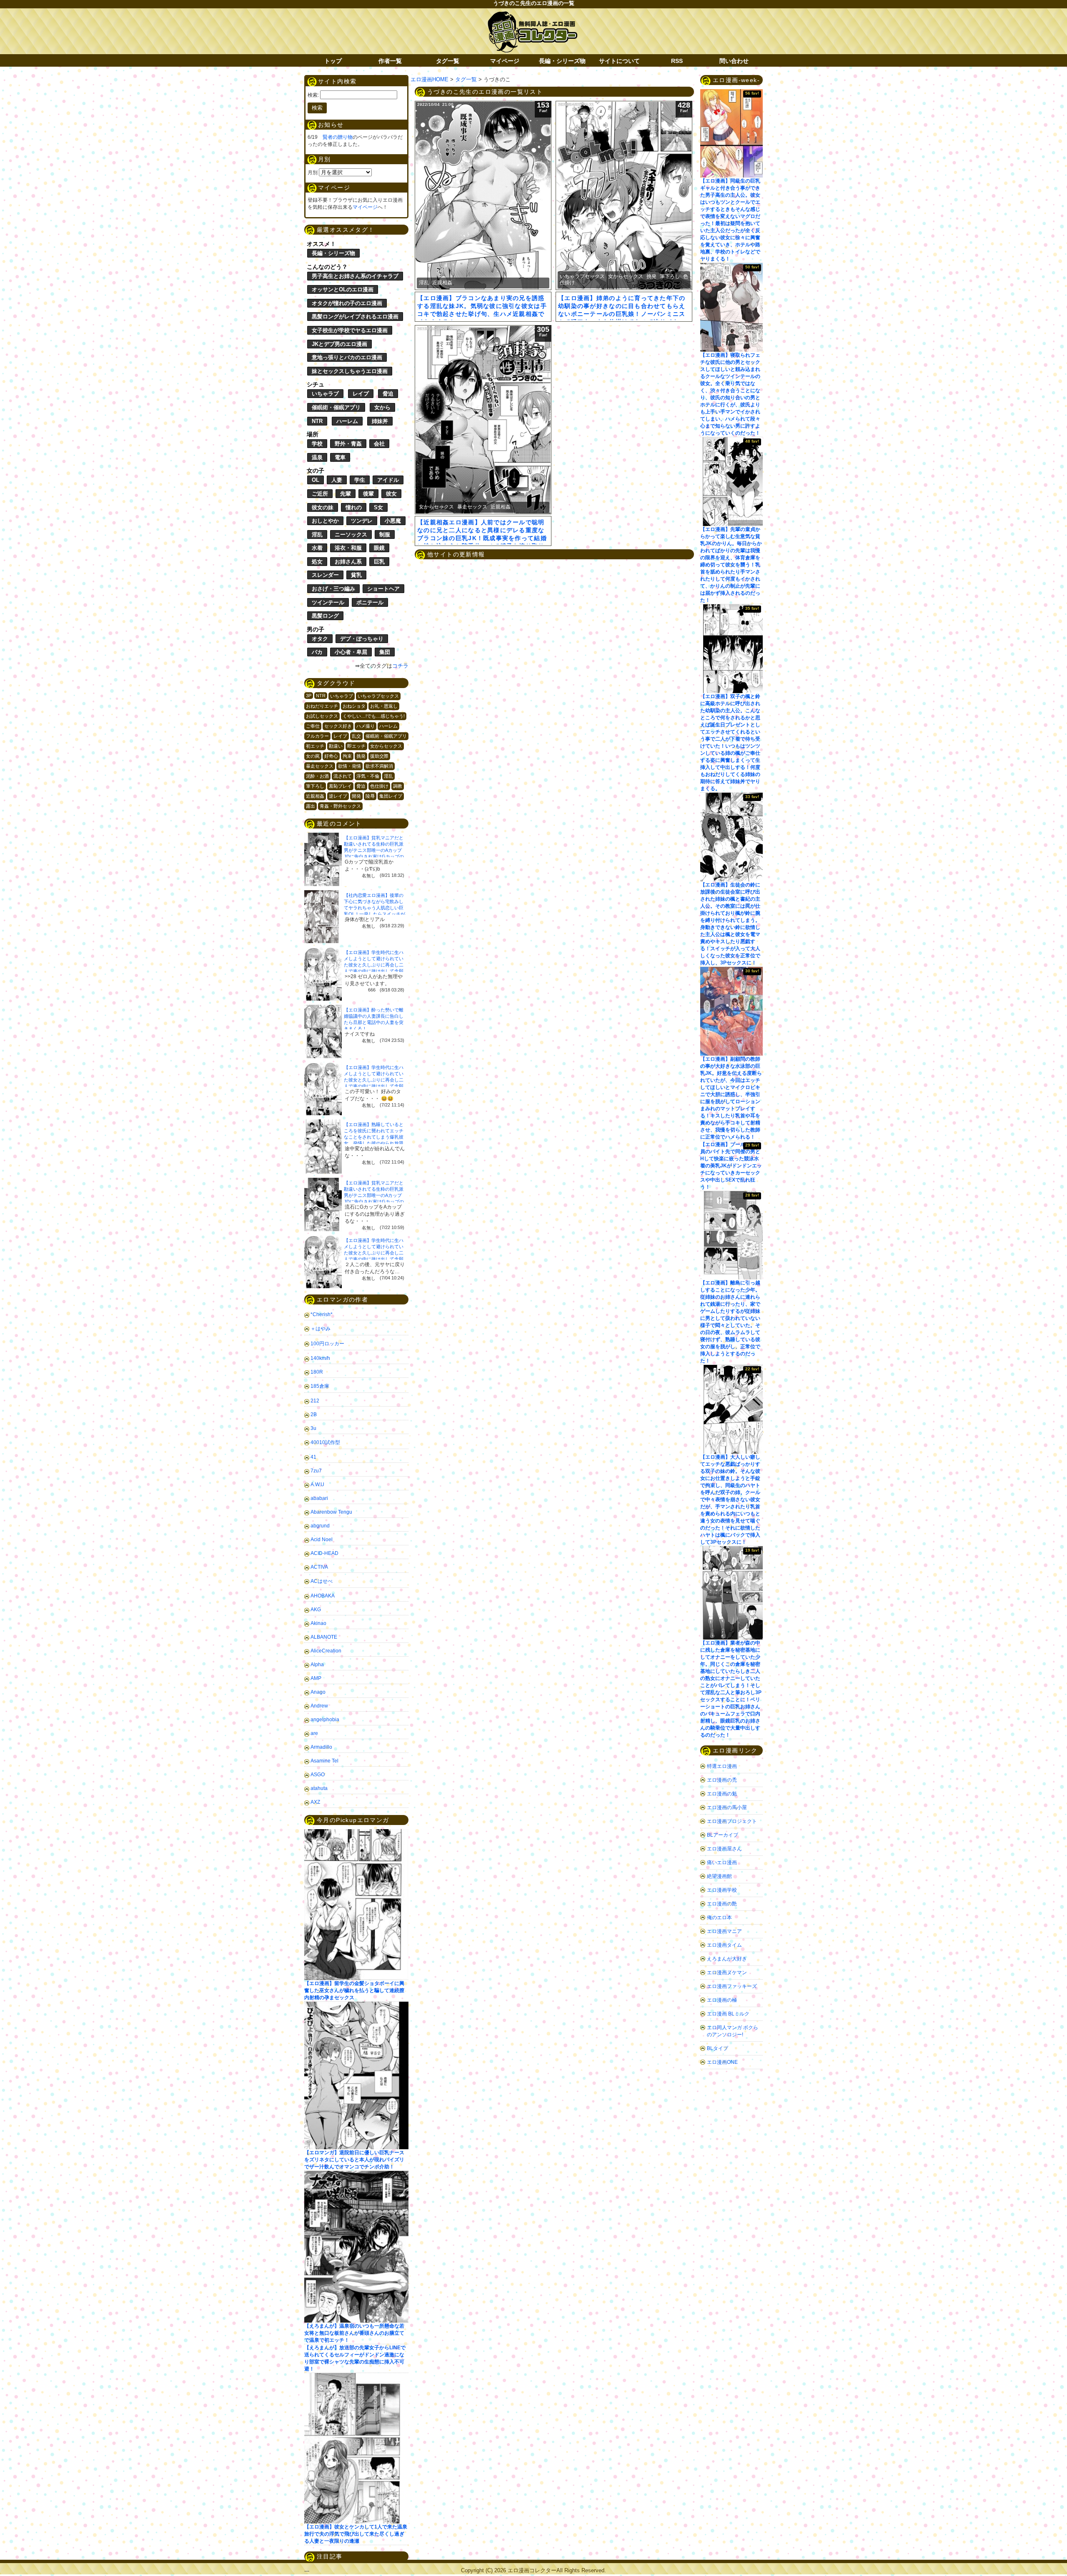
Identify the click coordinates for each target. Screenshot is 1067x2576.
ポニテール (370, 602)
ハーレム (347, 421)
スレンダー (325, 575)
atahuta (319, 1788)
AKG (316, 1610)
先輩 (346, 494)
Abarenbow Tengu (331, 1512)
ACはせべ (322, 1581)
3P (309, 696)
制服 (385, 534)
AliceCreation (326, 1651)
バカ (317, 652)
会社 (379, 444)
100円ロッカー (327, 1344)
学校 (317, 444)
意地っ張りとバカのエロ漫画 (347, 357)
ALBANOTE (324, 1637)
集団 (385, 652)
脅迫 (388, 394)
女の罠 (313, 756)
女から (382, 407)
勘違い (336, 746)
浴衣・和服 (348, 548)
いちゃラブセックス (378, 696)
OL (316, 480)
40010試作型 (325, 1442)
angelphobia (325, 1720)
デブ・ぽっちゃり (362, 639)
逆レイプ (338, 796)
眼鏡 (379, 548)
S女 (378, 507)
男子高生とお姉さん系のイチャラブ (355, 276)
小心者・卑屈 (351, 652)
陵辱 (370, 796)
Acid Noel (322, 1540)
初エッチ (315, 746)
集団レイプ (391, 796)
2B (314, 1414)
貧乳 (356, 575)
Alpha (317, 1665)
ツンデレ (362, 521)
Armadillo (321, 1747)
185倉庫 (320, 1386)
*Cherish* (322, 1314)
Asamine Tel (324, 1761)
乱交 (356, 736)
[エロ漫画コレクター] (532, 16)
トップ (333, 61)
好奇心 (331, 756)
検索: (313, 95)
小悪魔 (393, 521)
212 (315, 1401)
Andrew (319, 1706)
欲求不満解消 (379, 766)
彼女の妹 (323, 507)
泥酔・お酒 (317, 776)
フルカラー (317, 736)
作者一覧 (390, 61)
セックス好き (338, 726)
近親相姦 (315, 796)
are (314, 1733)
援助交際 (379, 756)
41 (313, 1457)
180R (317, 1372)
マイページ (505, 61)
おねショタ (354, 706)
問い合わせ (734, 61)
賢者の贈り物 (338, 137)
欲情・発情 (349, 766)
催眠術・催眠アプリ (336, 407)
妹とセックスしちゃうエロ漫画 (350, 371)
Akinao (318, 1623)
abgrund (320, 1526)
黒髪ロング (325, 616)
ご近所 (320, 494)
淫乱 (317, 534)
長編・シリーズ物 (562, 61)
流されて (343, 776)
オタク (320, 639)
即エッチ (356, 746)
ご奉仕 (313, 726)
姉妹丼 (380, 421)
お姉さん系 (348, 562)
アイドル (388, 480)
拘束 (347, 756)
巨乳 (379, 562)
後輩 (368, 494)
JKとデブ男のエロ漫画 (339, 344)
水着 (317, 548)
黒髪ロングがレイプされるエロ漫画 (355, 317)
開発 (356, 796)
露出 (311, 806)
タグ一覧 (448, 61)
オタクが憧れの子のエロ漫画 (347, 303)
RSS (677, 61)
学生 (360, 480)
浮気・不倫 (368, 776)
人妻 (337, 480)
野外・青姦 (348, 444)
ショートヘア (383, 589)
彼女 (391, 494)
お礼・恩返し (384, 706)
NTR (317, 421)
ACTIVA (319, 1567)
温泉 (317, 457)
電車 (340, 457)
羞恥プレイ (340, 786)
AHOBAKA (323, 1596)
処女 (317, 562)
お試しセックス (322, 716)
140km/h (320, 1358)
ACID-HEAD (324, 1553)
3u (313, 1428)
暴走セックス (320, 766)
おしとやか (325, 521)
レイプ (361, 394)
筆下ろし (315, 786)
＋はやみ (321, 1329)
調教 (398, 786)
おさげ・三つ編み (333, 589)
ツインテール (328, 602)
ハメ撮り (366, 726)
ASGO (318, 1775)
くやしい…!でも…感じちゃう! (374, 716)
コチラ (400, 666)
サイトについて (619, 61)
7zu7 (316, 1471)
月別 (313, 173)
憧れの (354, 507)
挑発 (361, 756)
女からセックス (386, 746)
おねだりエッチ (322, 706)
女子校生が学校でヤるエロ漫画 (350, 330)
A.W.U (317, 1485)
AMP (316, 1678)
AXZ (315, 1802)
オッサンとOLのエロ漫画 (343, 289)
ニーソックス (351, 534)
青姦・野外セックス (340, 806)
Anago (318, 1692)
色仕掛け (379, 786)
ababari (319, 1498)
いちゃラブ (325, 394)
